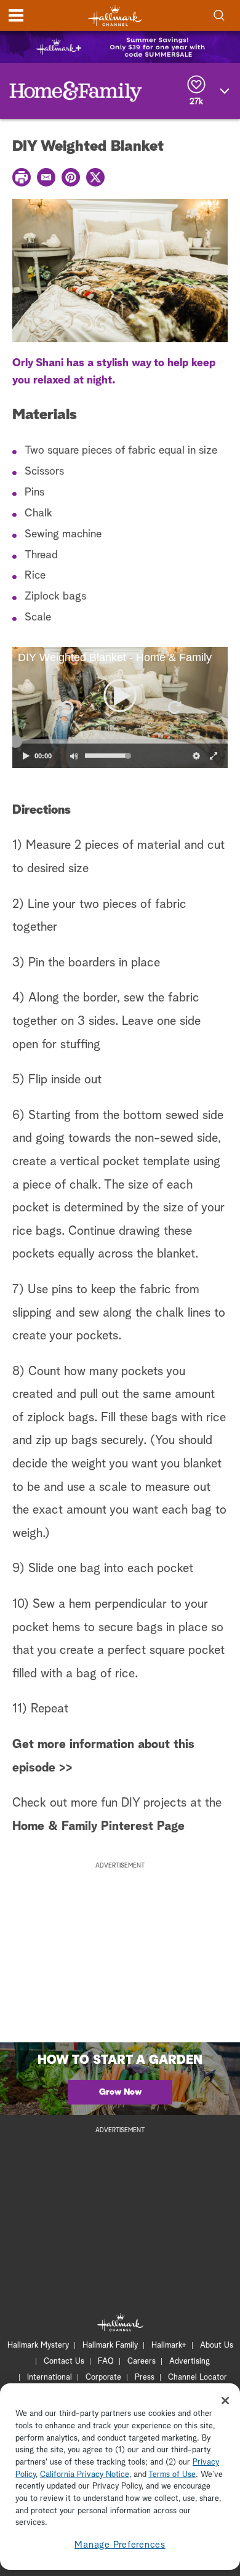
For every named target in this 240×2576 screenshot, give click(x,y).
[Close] (225, 2401)
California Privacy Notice (85, 2475)
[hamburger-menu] (16, 15)
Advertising (190, 2361)
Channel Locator (198, 2377)
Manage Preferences (120, 2545)
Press (145, 2377)
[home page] (115, 16)
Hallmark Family (110, 2345)
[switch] (74, 756)
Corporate (103, 2377)
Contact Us (64, 2361)
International (50, 2377)
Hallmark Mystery (38, 2345)
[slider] (120, 741)
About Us (217, 2345)
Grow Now (120, 2092)
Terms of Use (172, 2475)
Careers (142, 2361)
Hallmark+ (169, 2345)
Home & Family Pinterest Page (98, 1826)
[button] (66, 707)
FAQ (106, 2361)
